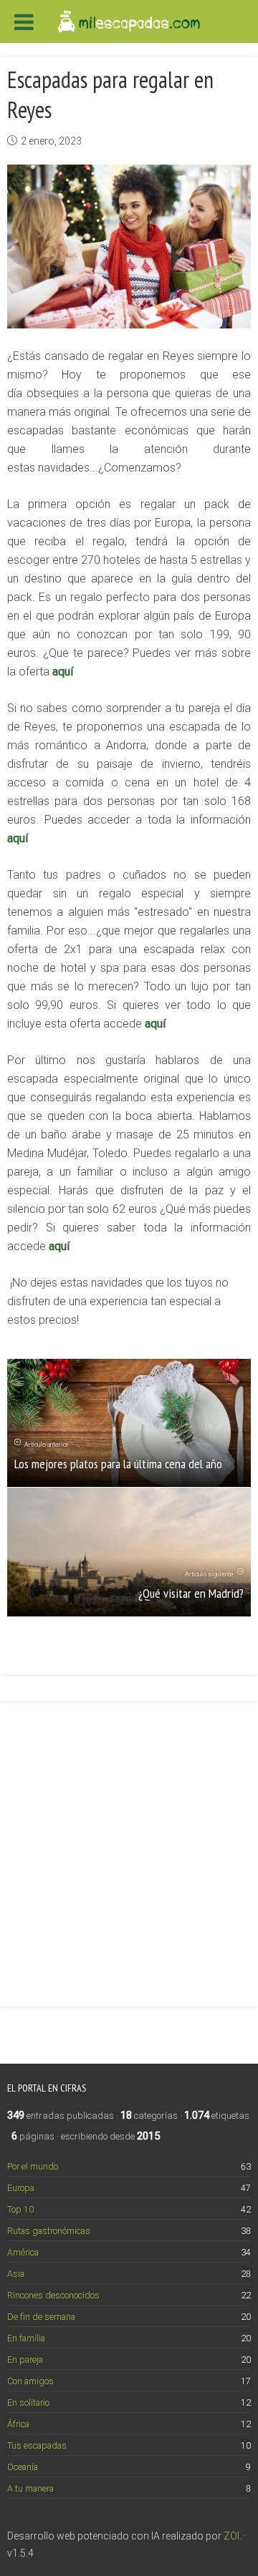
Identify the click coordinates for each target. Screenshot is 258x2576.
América (23, 2252)
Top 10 (20, 2209)
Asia (16, 2274)
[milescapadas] (129, 20)
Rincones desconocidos (53, 2295)
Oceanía (23, 2467)
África (18, 2424)
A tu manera (30, 2488)
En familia (26, 2338)
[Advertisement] (129, 1846)
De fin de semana (41, 2317)
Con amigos (30, 2381)
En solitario (28, 2402)
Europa (21, 2188)
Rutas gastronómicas (49, 2231)
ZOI (231, 2536)
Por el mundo (33, 2166)
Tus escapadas (37, 2445)
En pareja (25, 2360)
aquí (63, 672)
